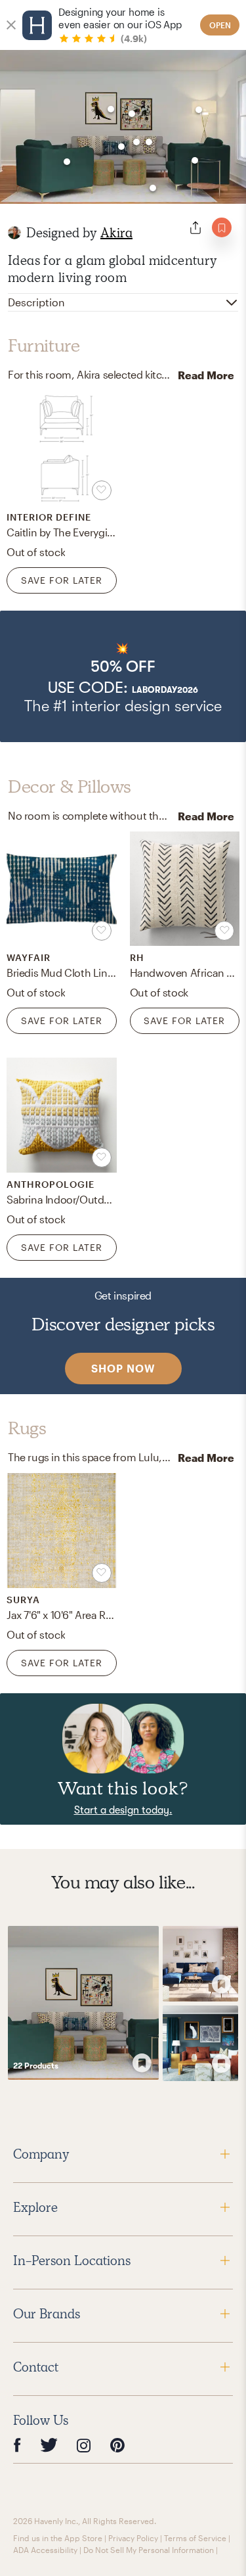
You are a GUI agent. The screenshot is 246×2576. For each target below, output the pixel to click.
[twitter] (49, 2446)
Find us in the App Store (58, 2538)
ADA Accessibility (45, 2550)
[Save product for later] (102, 490)
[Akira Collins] (14, 233)
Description (36, 302)
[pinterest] (117, 2446)
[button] (123, 676)
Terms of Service (195, 2538)
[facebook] (17, 2446)
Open (220, 25)
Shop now (123, 1368)
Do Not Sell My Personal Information (149, 2550)
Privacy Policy (133, 2538)
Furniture (44, 346)
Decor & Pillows (70, 787)
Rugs (27, 1428)
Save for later (62, 580)
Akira (116, 233)
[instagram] (84, 2445)
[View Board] (83, 2003)
